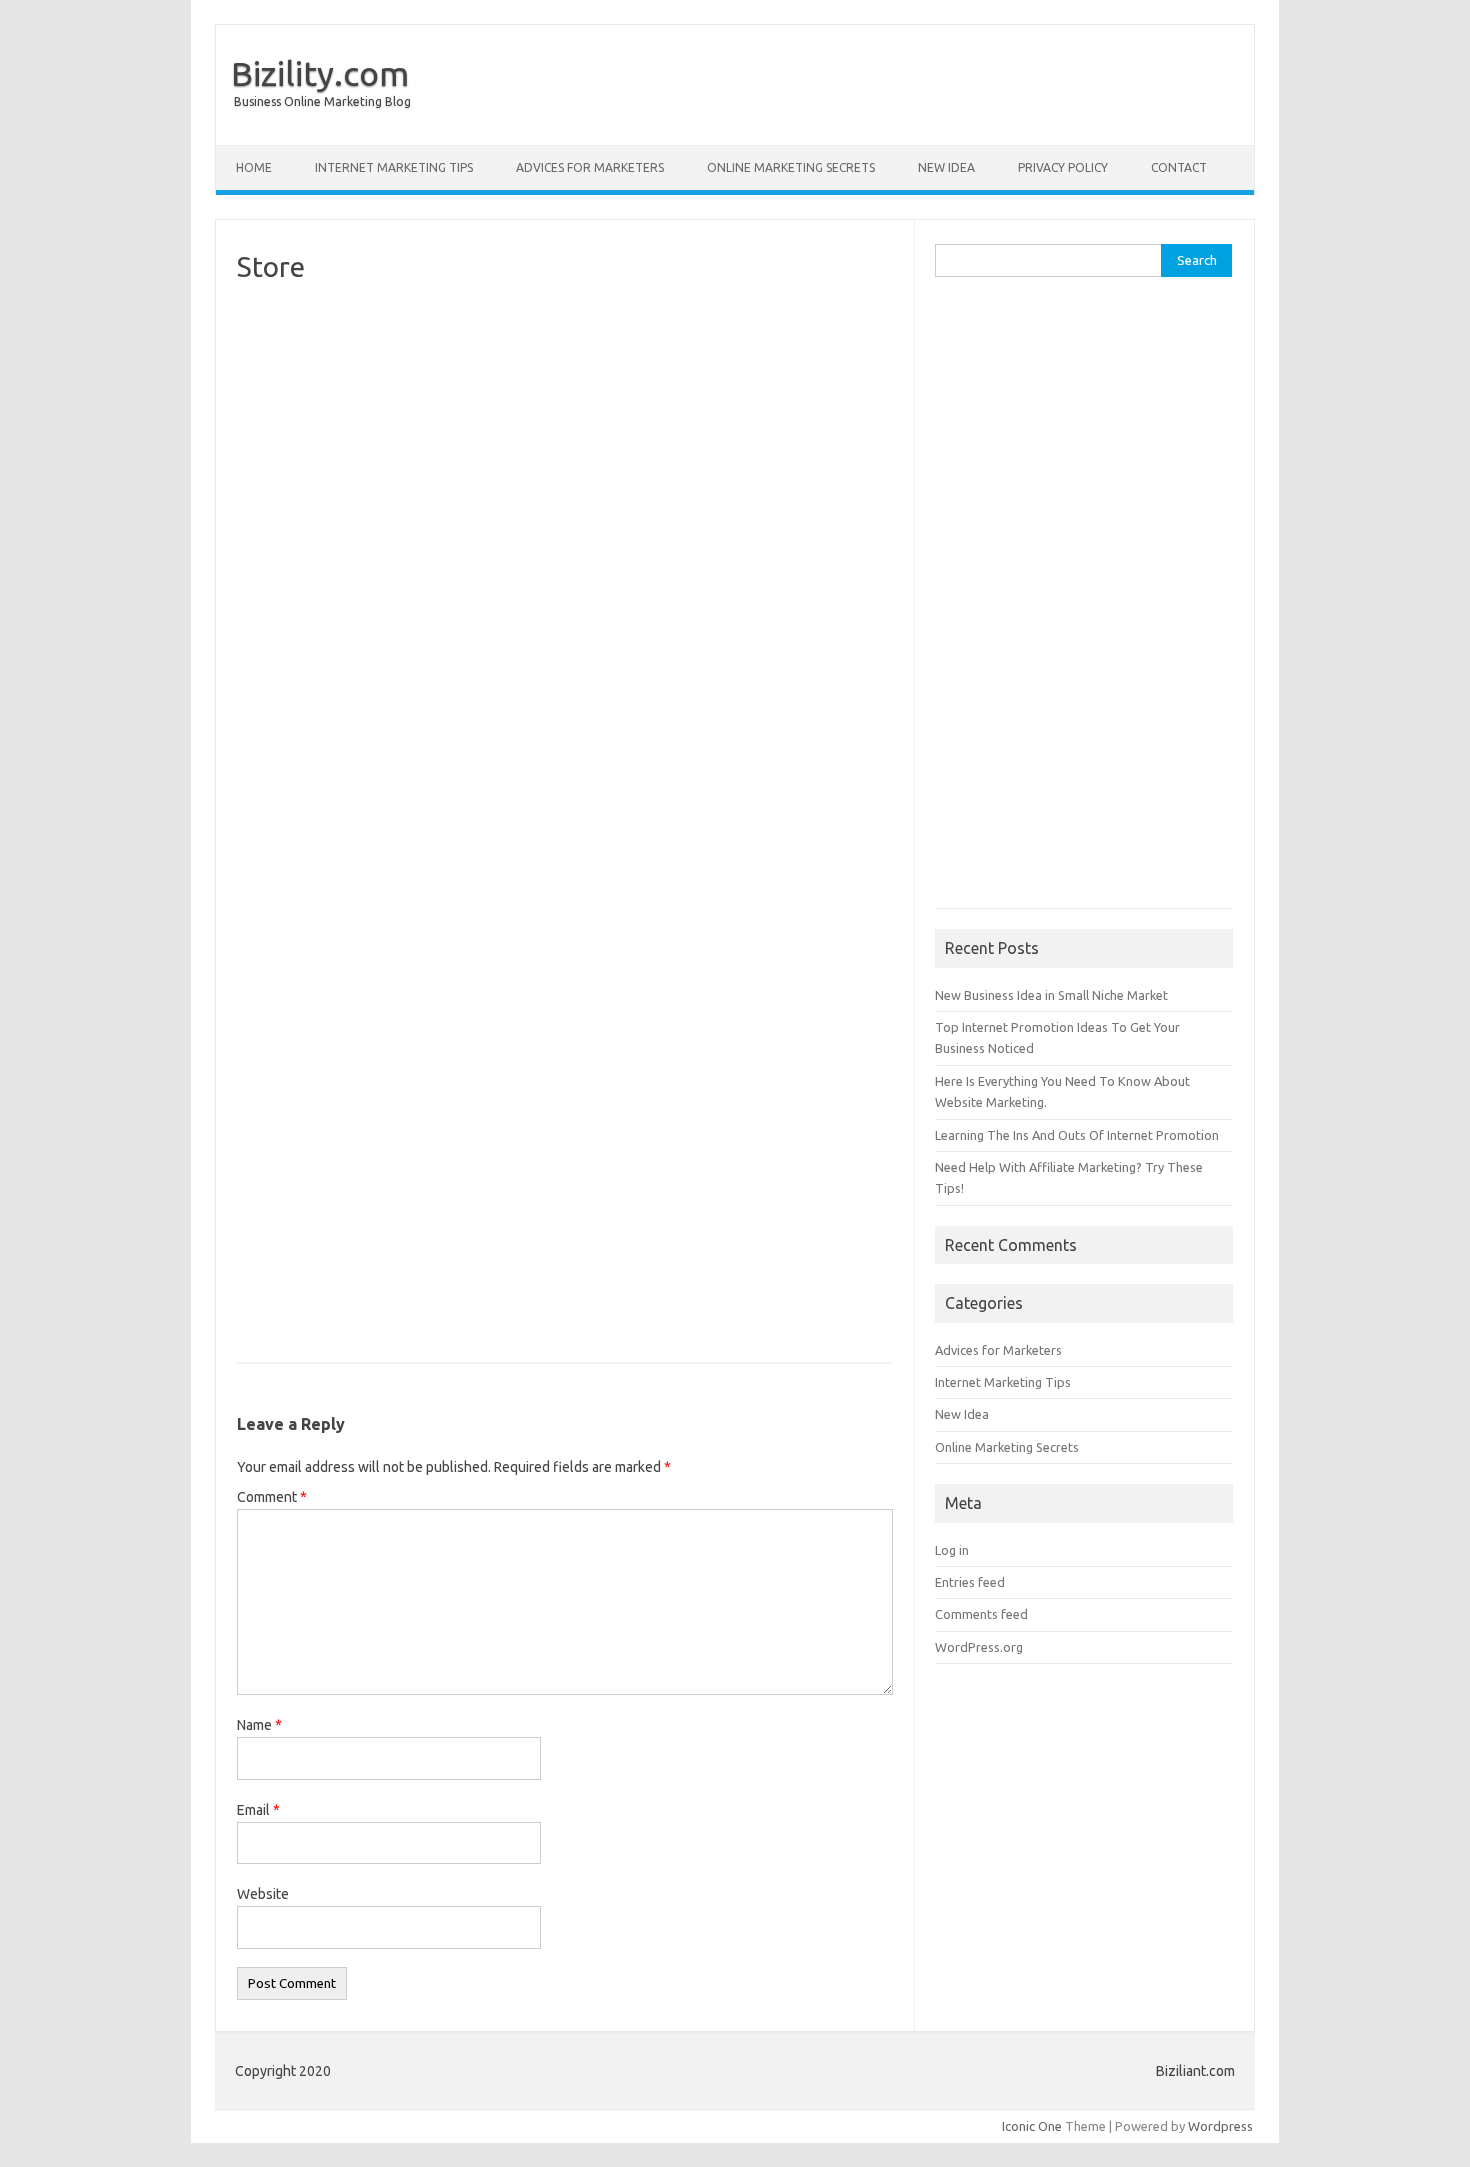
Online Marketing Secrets (791, 167)
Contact (1179, 167)
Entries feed (970, 1582)
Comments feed (981, 1614)
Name (259, 1725)
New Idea (946, 167)
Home (254, 167)
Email (258, 1810)
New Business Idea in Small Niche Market (1051, 995)
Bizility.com (320, 73)
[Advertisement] (1084, 603)
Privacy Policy (1063, 167)
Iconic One (1032, 2126)
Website (263, 1894)
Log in (952, 1550)
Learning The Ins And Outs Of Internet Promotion (1077, 1135)
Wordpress (1220, 2126)
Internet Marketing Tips (394, 167)
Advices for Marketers (590, 167)
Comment (272, 1497)
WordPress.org (979, 1647)
